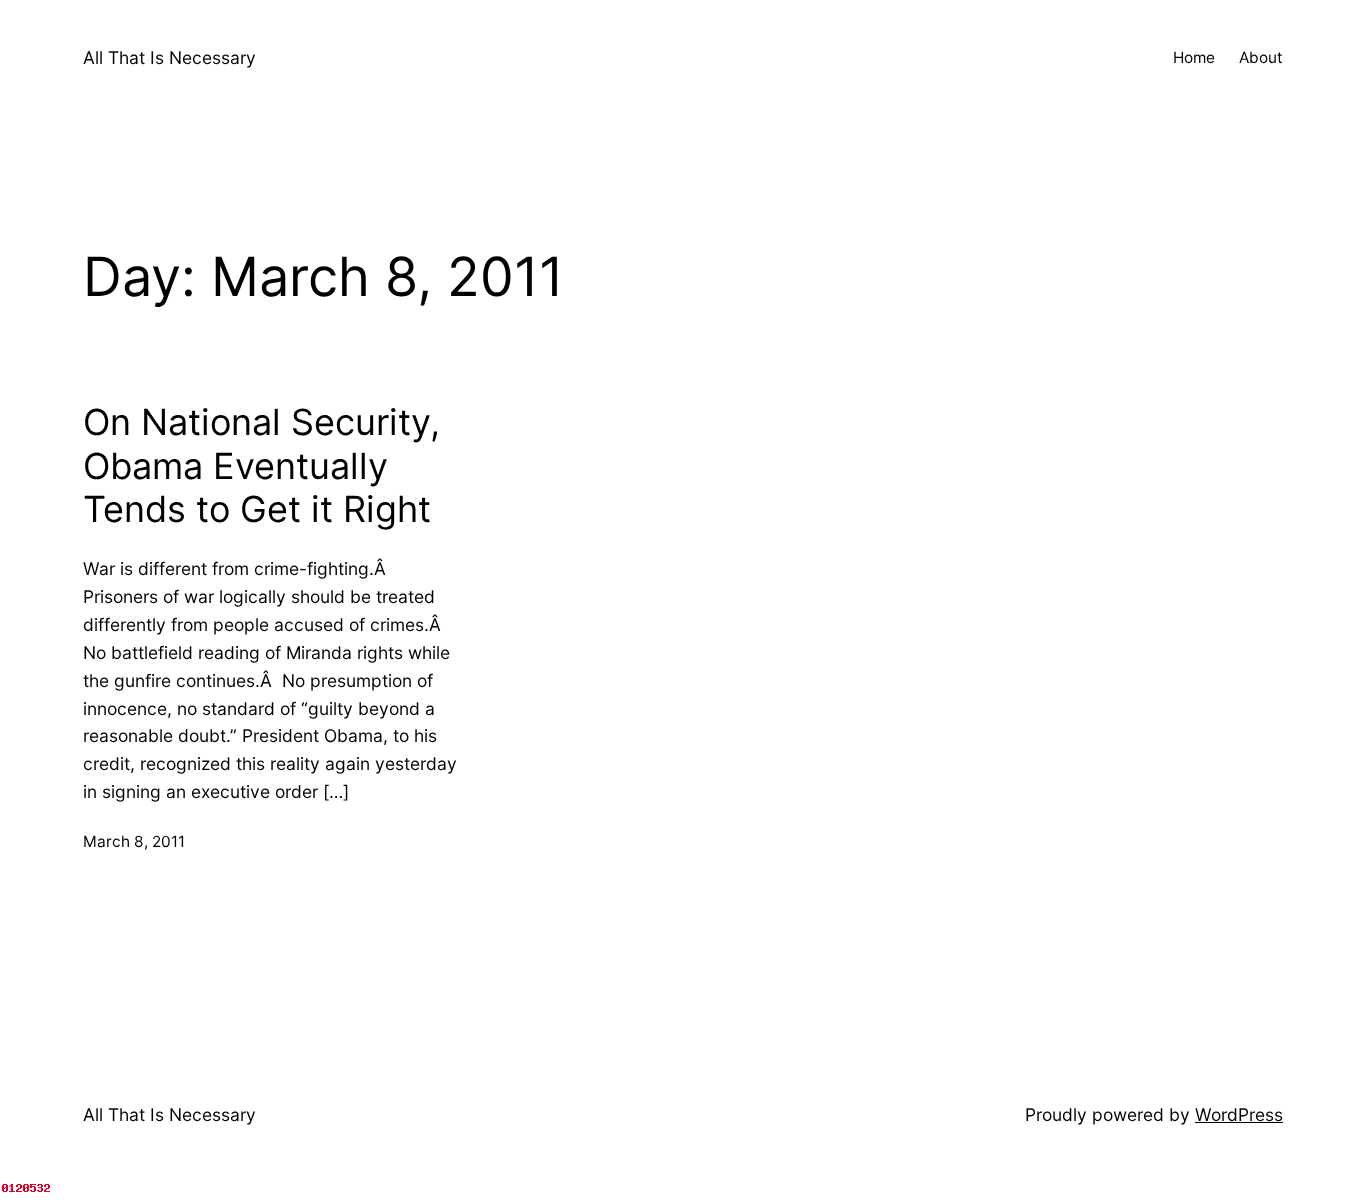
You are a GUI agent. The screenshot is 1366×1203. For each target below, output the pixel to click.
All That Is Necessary (169, 57)
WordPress (1239, 1114)
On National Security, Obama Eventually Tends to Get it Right (261, 465)
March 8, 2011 (134, 841)
